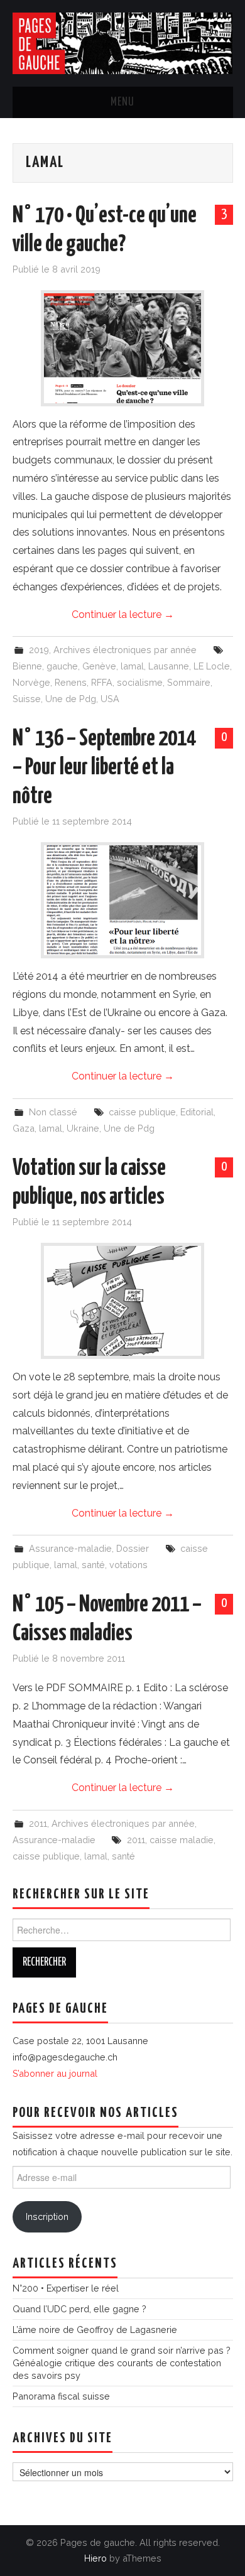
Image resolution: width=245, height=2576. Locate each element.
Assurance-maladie (70, 1548)
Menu (122, 102)
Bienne (27, 666)
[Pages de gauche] (123, 42)
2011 (38, 1823)
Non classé (53, 1112)
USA (110, 699)
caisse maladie (182, 1840)
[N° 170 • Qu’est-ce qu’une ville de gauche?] (122, 348)
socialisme (140, 682)
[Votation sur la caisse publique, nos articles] (122, 1301)
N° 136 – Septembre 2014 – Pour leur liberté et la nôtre (104, 768)
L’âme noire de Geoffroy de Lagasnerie (95, 2330)
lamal (132, 666)
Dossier (133, 1548)
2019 (39, 650)
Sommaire (189, 682)
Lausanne (169, 666)
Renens (71, 682)
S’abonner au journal (55, 2073)
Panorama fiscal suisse (61, 2396)
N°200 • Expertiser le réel (66, 2288)
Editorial (197, 1112)
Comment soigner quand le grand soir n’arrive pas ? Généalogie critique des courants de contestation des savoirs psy (122, 2363)
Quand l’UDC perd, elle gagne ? (79, 2309)
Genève (99, 666)
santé (93, 1565)
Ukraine (83, 1128)
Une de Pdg (71, 699)
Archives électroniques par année (125, 650)
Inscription (47, 2216)
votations (128, 1565)
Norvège (31, 682)
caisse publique (142, 1112)
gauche (62, 666)
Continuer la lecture (123, 614)
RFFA (102, 682)
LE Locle (212, 666)
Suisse (27, 699)
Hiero (95, 2558)
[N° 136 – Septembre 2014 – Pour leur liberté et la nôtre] (122, 900)
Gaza (24, 1128)
